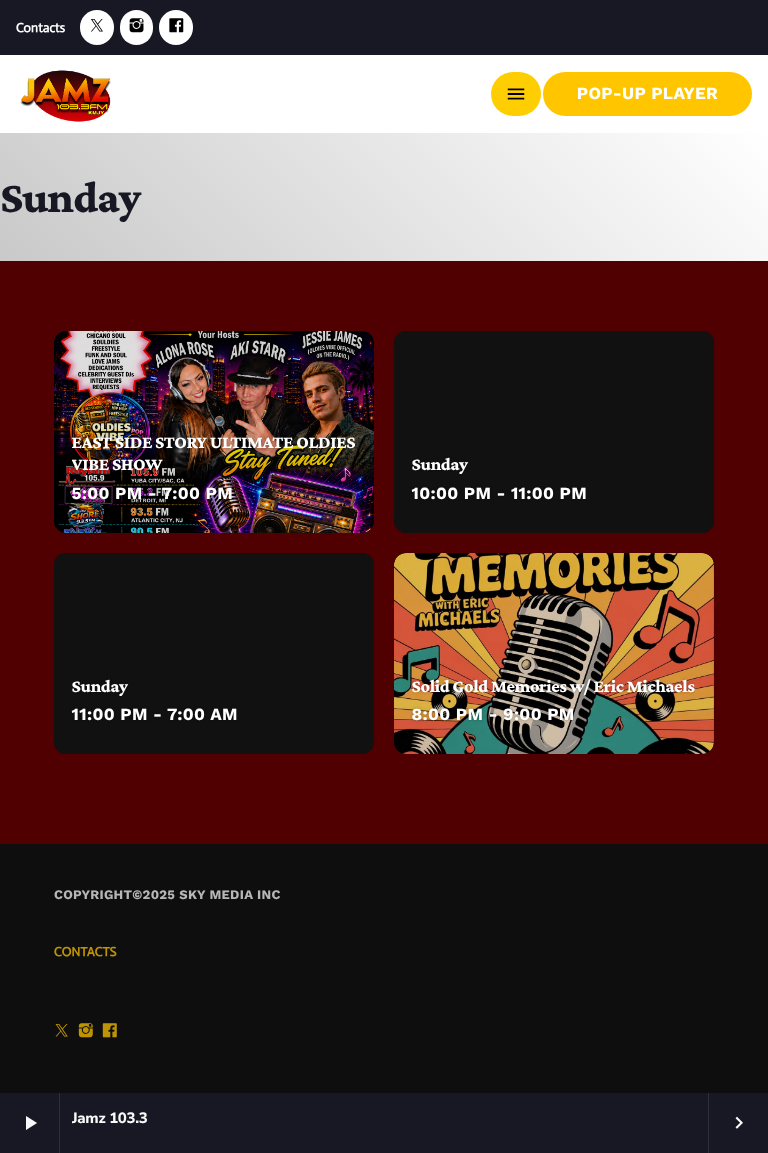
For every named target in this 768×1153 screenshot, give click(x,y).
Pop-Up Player (647, 94)
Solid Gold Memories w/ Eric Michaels (553, 686)
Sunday (440, 464)
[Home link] (68, 94)
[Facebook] (176, 27)
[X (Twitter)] (97, 27)
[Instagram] (137, 27)
